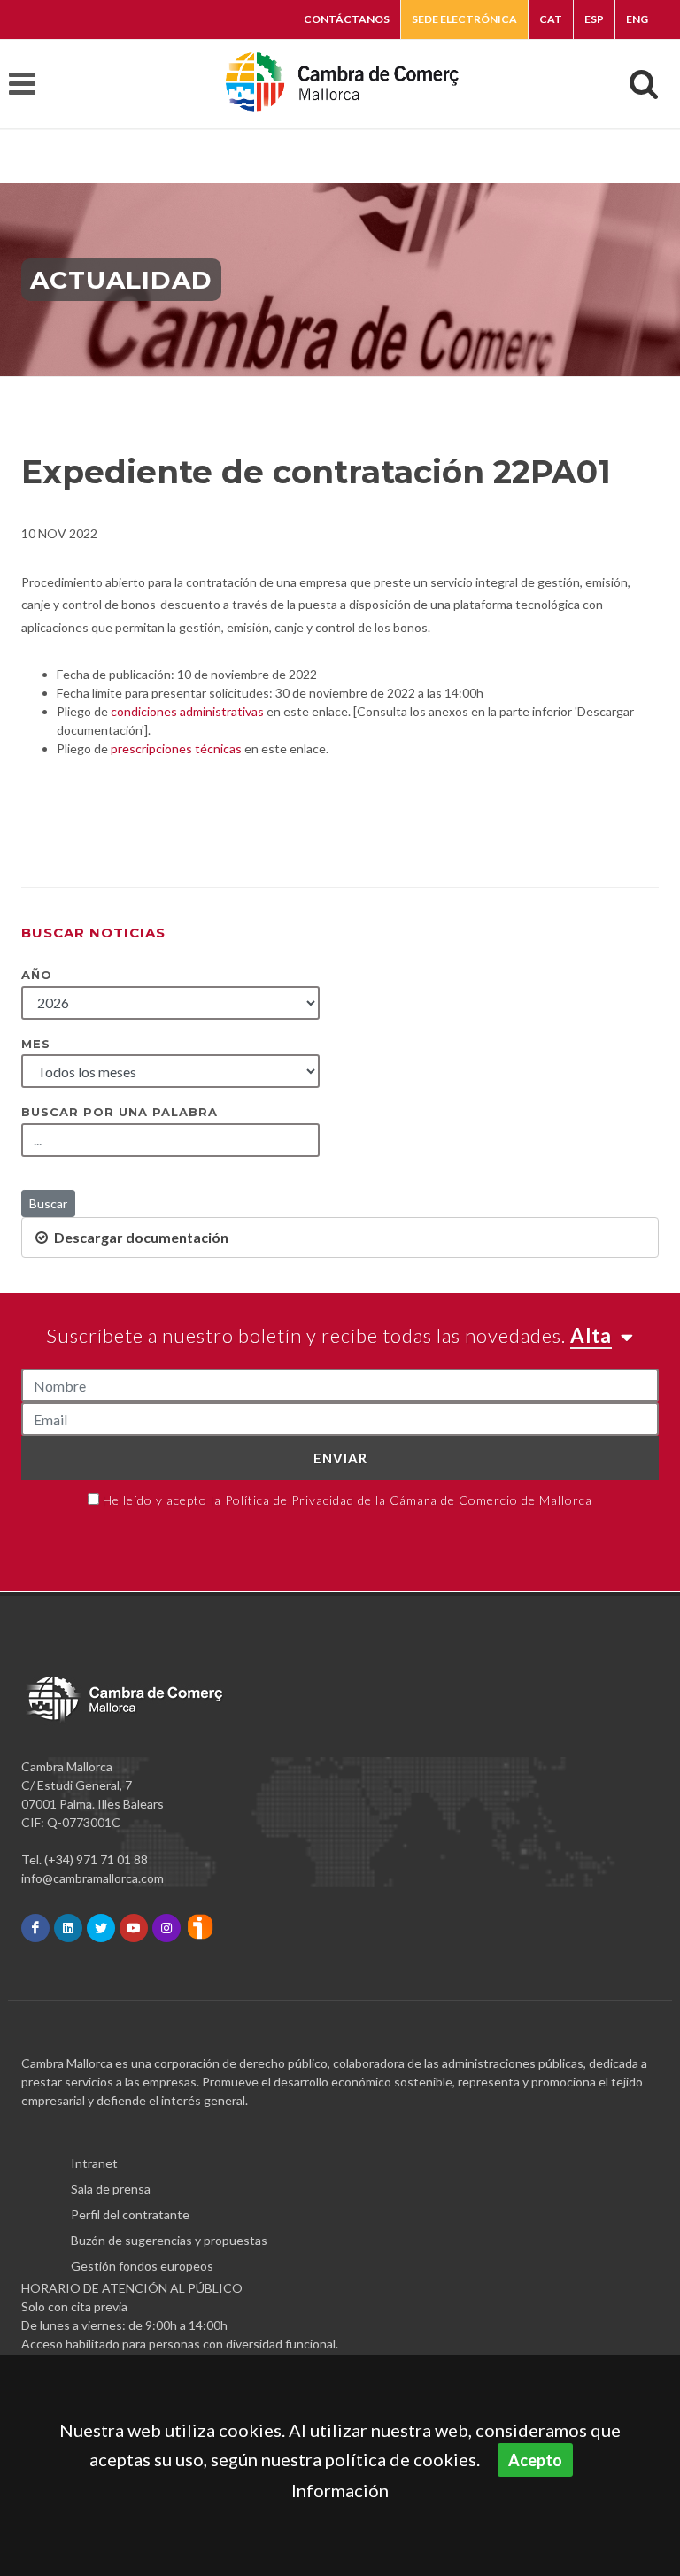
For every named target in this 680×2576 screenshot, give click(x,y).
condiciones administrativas (187, 711)
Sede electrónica (464, 19)
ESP (594, 19)
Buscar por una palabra (120, 1112)
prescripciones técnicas (176, 748)
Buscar (48, 1203)
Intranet (94, 2163)
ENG (637, 19)
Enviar (340, 1458)
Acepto (535, 2460)
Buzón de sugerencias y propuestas (169, 2240)
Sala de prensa (111, 2189)
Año (37, 975)
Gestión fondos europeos (142, 2266)
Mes (36, 1044)
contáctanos (347, 19)
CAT (551, 19)
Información (340, 2490)
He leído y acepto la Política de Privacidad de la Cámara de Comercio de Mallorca (348, 1500)
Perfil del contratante (130, 2214)
